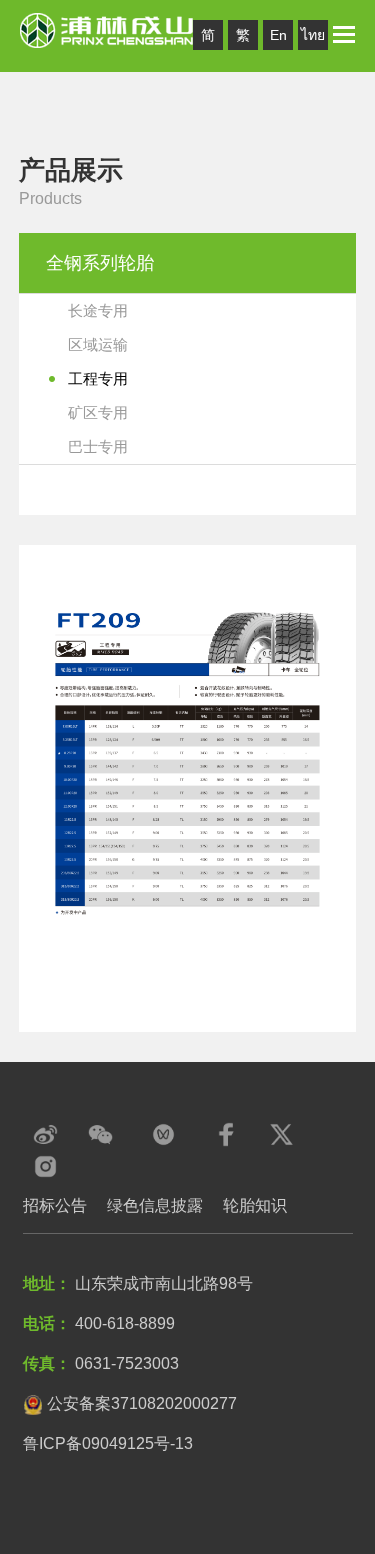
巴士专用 (98, 446)
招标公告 (55, 1205)
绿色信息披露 (155, 1205)
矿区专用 (98, 412)
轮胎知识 (255, 1205)
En (278, 35)
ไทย (313, 35)
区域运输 (98, 344)
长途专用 (98, 310)
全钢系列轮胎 (100, 263)
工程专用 (98, 378)
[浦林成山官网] (107, 29)
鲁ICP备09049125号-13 (108, 1443)
